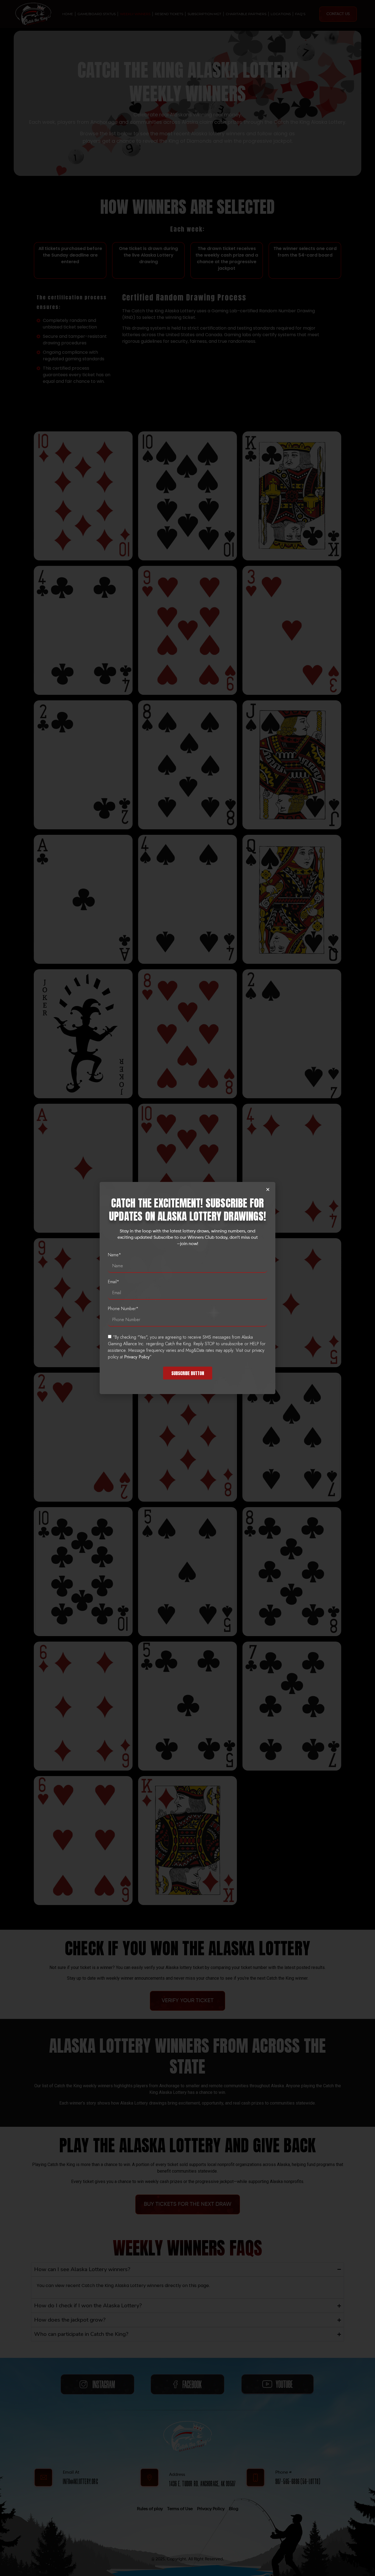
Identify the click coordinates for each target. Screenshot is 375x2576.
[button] (268, 1189)
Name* (114, 1255)
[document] (187, 1288)
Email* (114, 1282)
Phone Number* (123, 1309)
